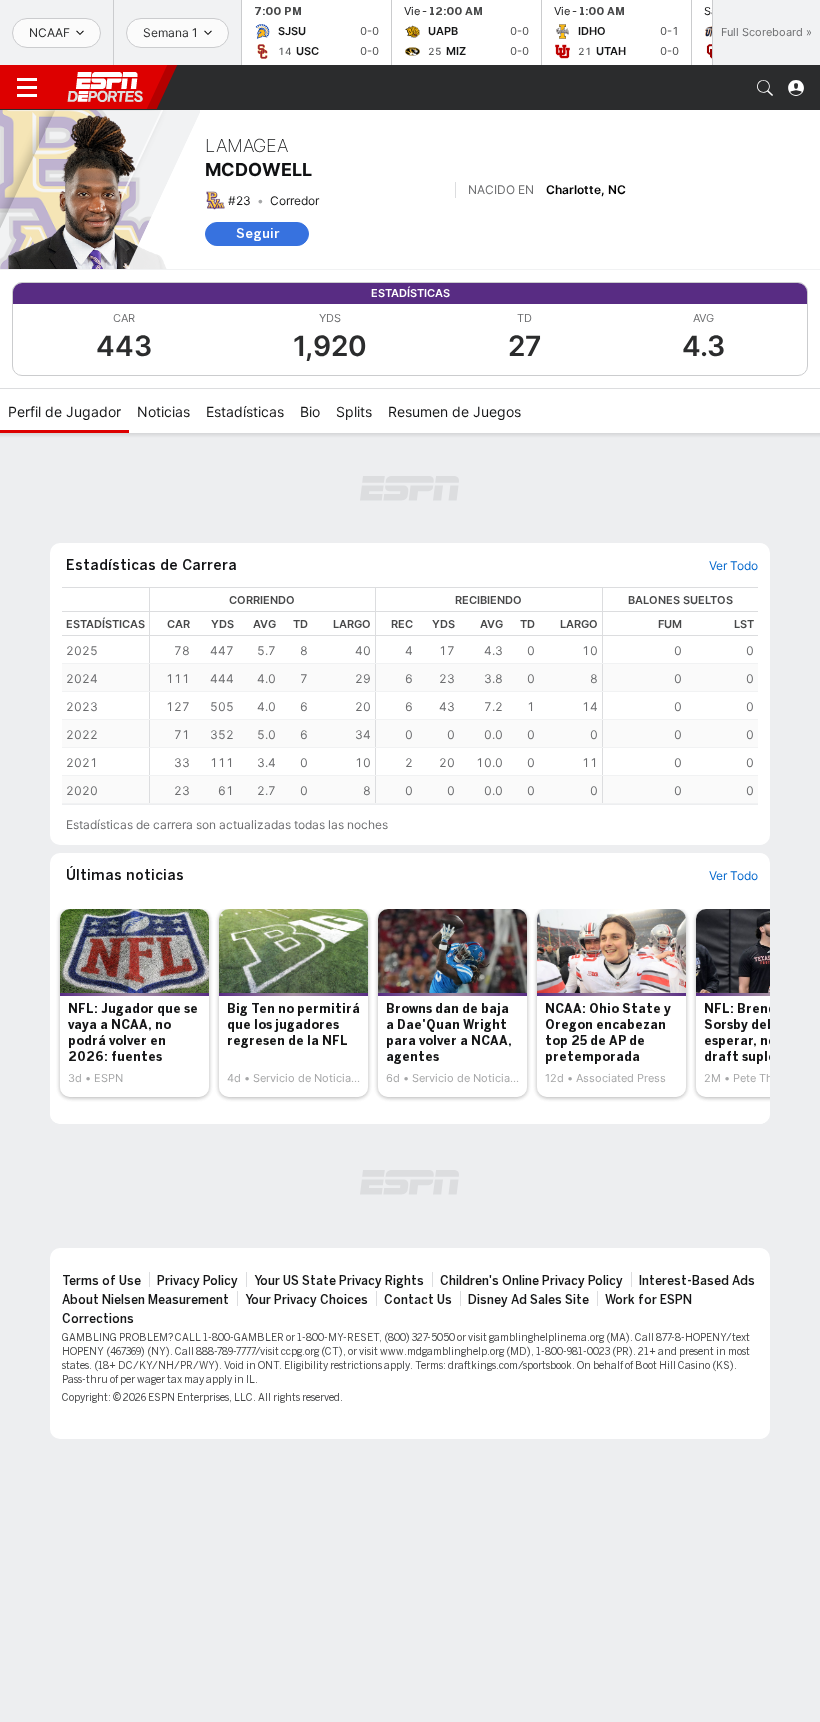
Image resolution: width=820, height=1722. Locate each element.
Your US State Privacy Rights (339, 1281)
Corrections (98, 1319)
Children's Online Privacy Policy (531, 1281)
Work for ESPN (648, 1300)
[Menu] (27, 88)
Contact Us (418, 1300)
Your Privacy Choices (306, 1300)
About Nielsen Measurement (145, 1300)
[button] (765, 88)
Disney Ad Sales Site (528, 1300)
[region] (454, 695)
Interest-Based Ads (697, 1281)
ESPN (105, 87)
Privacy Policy (197, 1281)
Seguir (257, 233)
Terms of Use (101, 1281)
